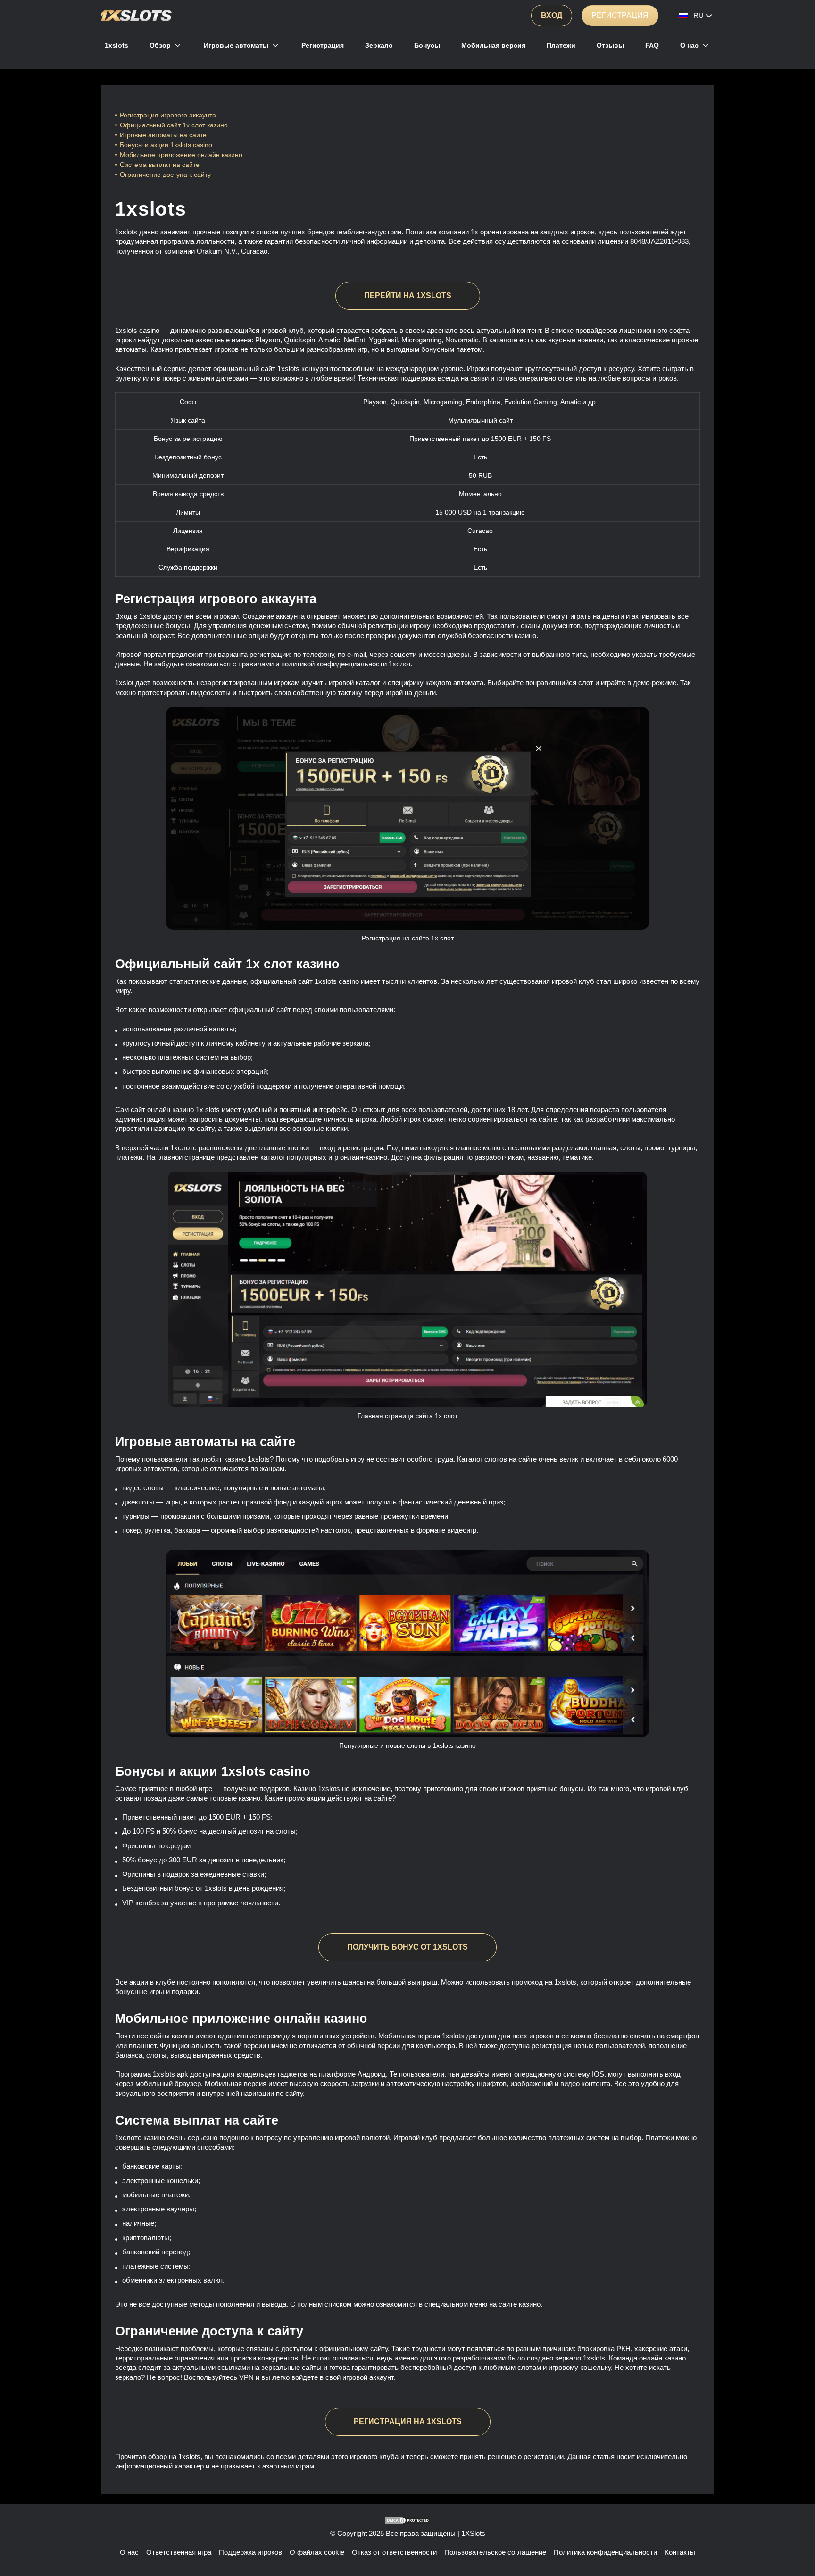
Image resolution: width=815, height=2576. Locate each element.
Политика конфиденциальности (605, 2552)
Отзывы (610, 45)
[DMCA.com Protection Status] (407, 2520)
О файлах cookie (317, 2552)
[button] (798, 2541)
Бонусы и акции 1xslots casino (166, 145)
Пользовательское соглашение (495, 2552)
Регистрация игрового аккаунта (168, 115)
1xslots (116, 45)
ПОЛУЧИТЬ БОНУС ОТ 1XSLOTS (407, 1947)
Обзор (160, 45)
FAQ (652, 45)
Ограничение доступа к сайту (165, 175)
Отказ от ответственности (394, 2552)
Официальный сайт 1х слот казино (174, 125)
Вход (552, 15)
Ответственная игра (179, 2552)
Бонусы (427, 45)
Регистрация (620, 15)
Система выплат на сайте (160, 165)
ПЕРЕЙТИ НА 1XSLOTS (408, 295)
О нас (689, 45)
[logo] (136, 16)
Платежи (561, 45)
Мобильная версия (493, 45)
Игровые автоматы (236, 45)
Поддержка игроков (250, 2552)
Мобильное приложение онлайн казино (182, 155)
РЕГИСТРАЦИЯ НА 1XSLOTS (408, 2422)
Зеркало (379, 45)
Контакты (680, 2552)
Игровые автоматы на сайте (163, 135)
